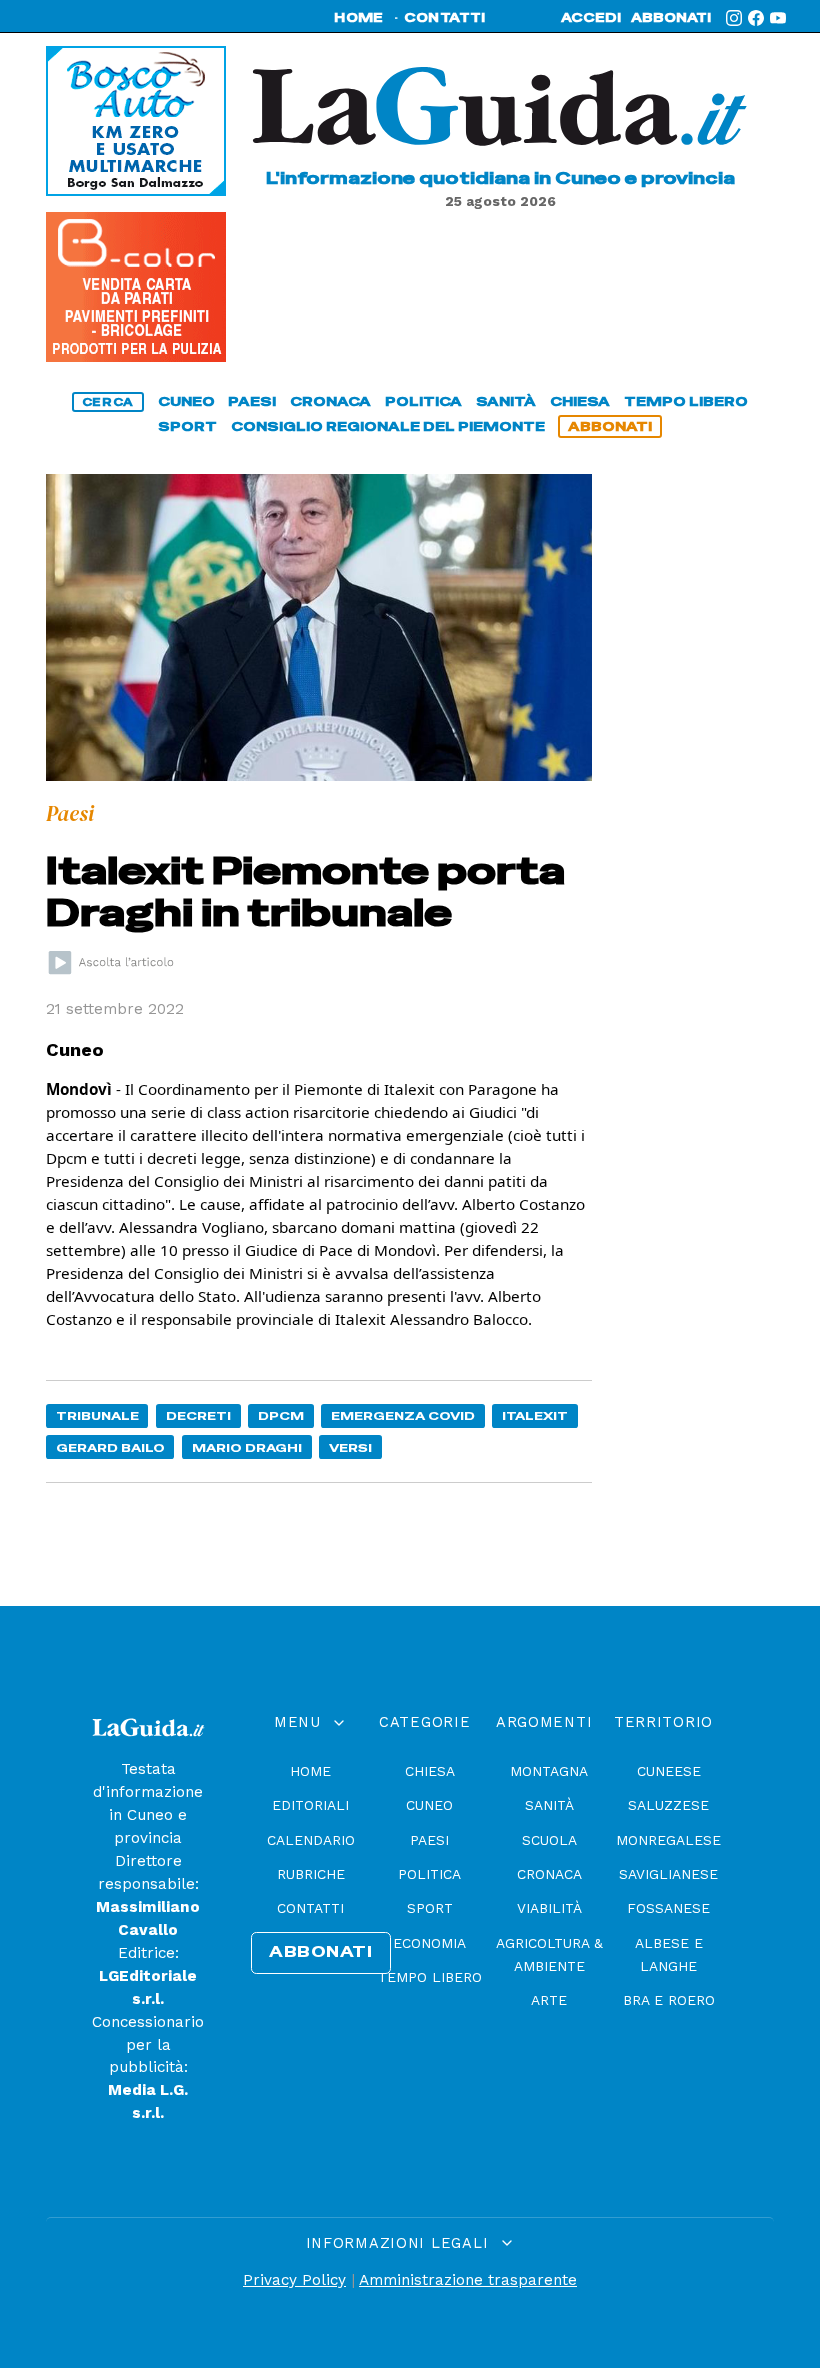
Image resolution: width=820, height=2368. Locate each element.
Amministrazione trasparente (468, 2280)
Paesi (429, 1840)
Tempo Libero (430, 1977)
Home (310, 1771)
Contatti (310, 1908)
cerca (108, 402)
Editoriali (310, 1805)
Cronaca (549, 1874)
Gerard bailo (110, 1447)
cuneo (186, 401)
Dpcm (281, 1415)
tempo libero (686, 401)
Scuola (549, 1840)
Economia (429, 1943)
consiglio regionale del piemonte (388, 426)
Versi (350, 1447)
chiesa (580, 401)
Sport (430, 1908)
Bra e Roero (669, 2000)
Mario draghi (247, 1447)
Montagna (549, 1771)
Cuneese (669, 1771)
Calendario (311, 1840)
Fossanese (668, 1908)
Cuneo (429, 1805)
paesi (252, 401)
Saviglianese (668, 1874)
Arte (549, 2000)
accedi (591, 18)
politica (423, 401)
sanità (506, 401)
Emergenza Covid (403, 1415)
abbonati (671, 18)
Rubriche (311, 1874)
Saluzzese (668, 1805)
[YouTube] (778, 18)
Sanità (549, 1805)
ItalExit (535, 1415)
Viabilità (549, 1908)
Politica (429, 1874)
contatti (445, 18)
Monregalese (668, 1840)
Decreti (198, 1415)
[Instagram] (734, 18)
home (358, 18)
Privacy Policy (294, 2280)
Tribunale (97, 1415)
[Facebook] (756, 18)
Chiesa (430, 1771)
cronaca (330, 401)
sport (187, 426)
